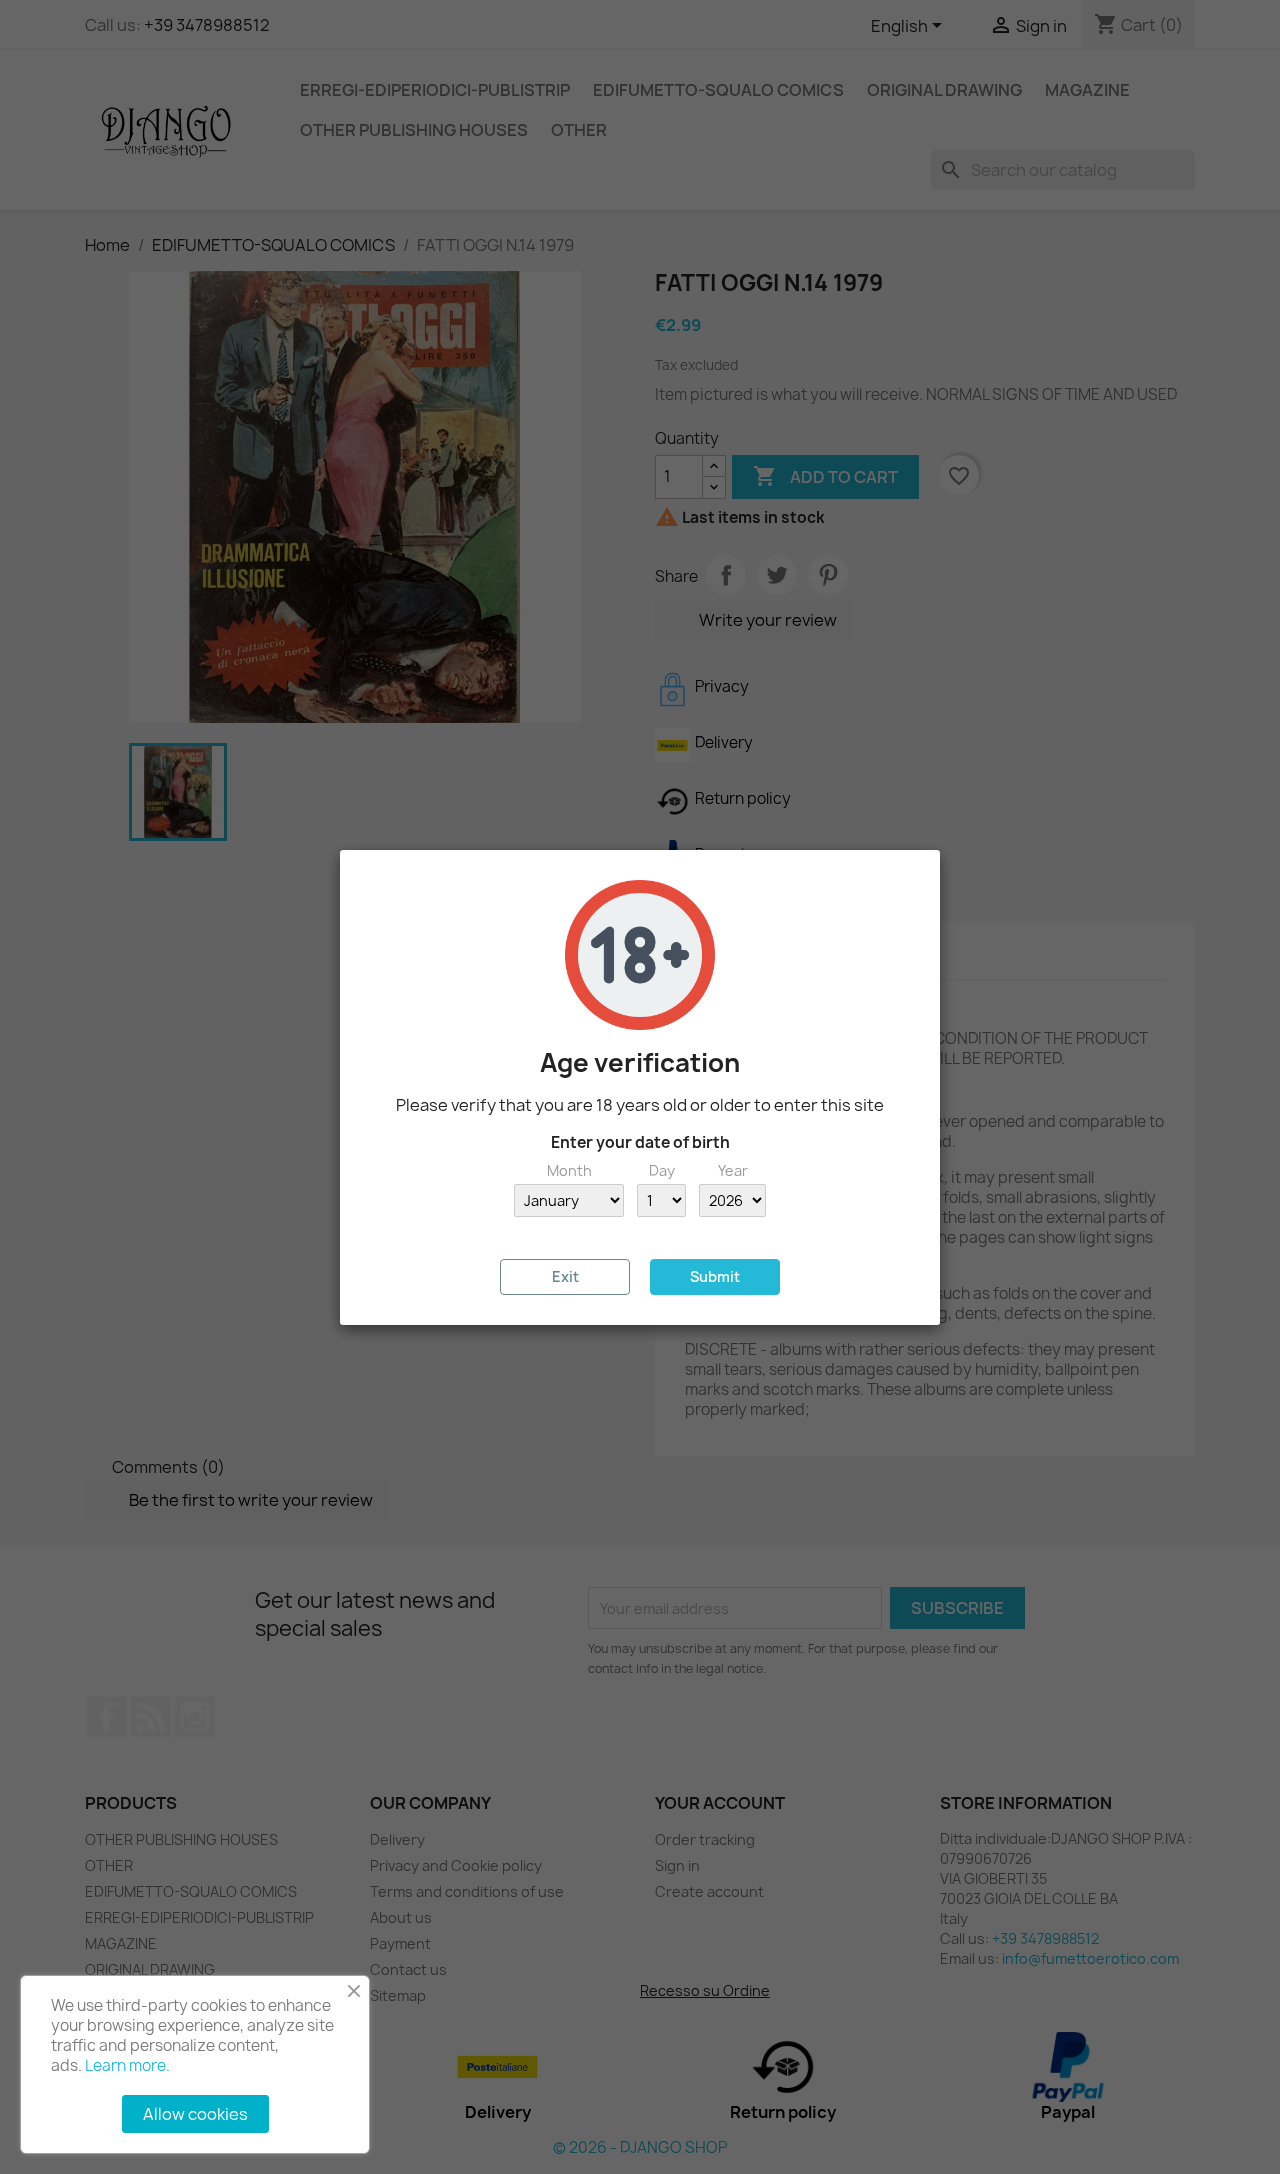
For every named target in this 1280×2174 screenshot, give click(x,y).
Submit (715, 1276)
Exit (565, 1276)
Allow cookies (195, 2114)
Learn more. (127, 2065)
